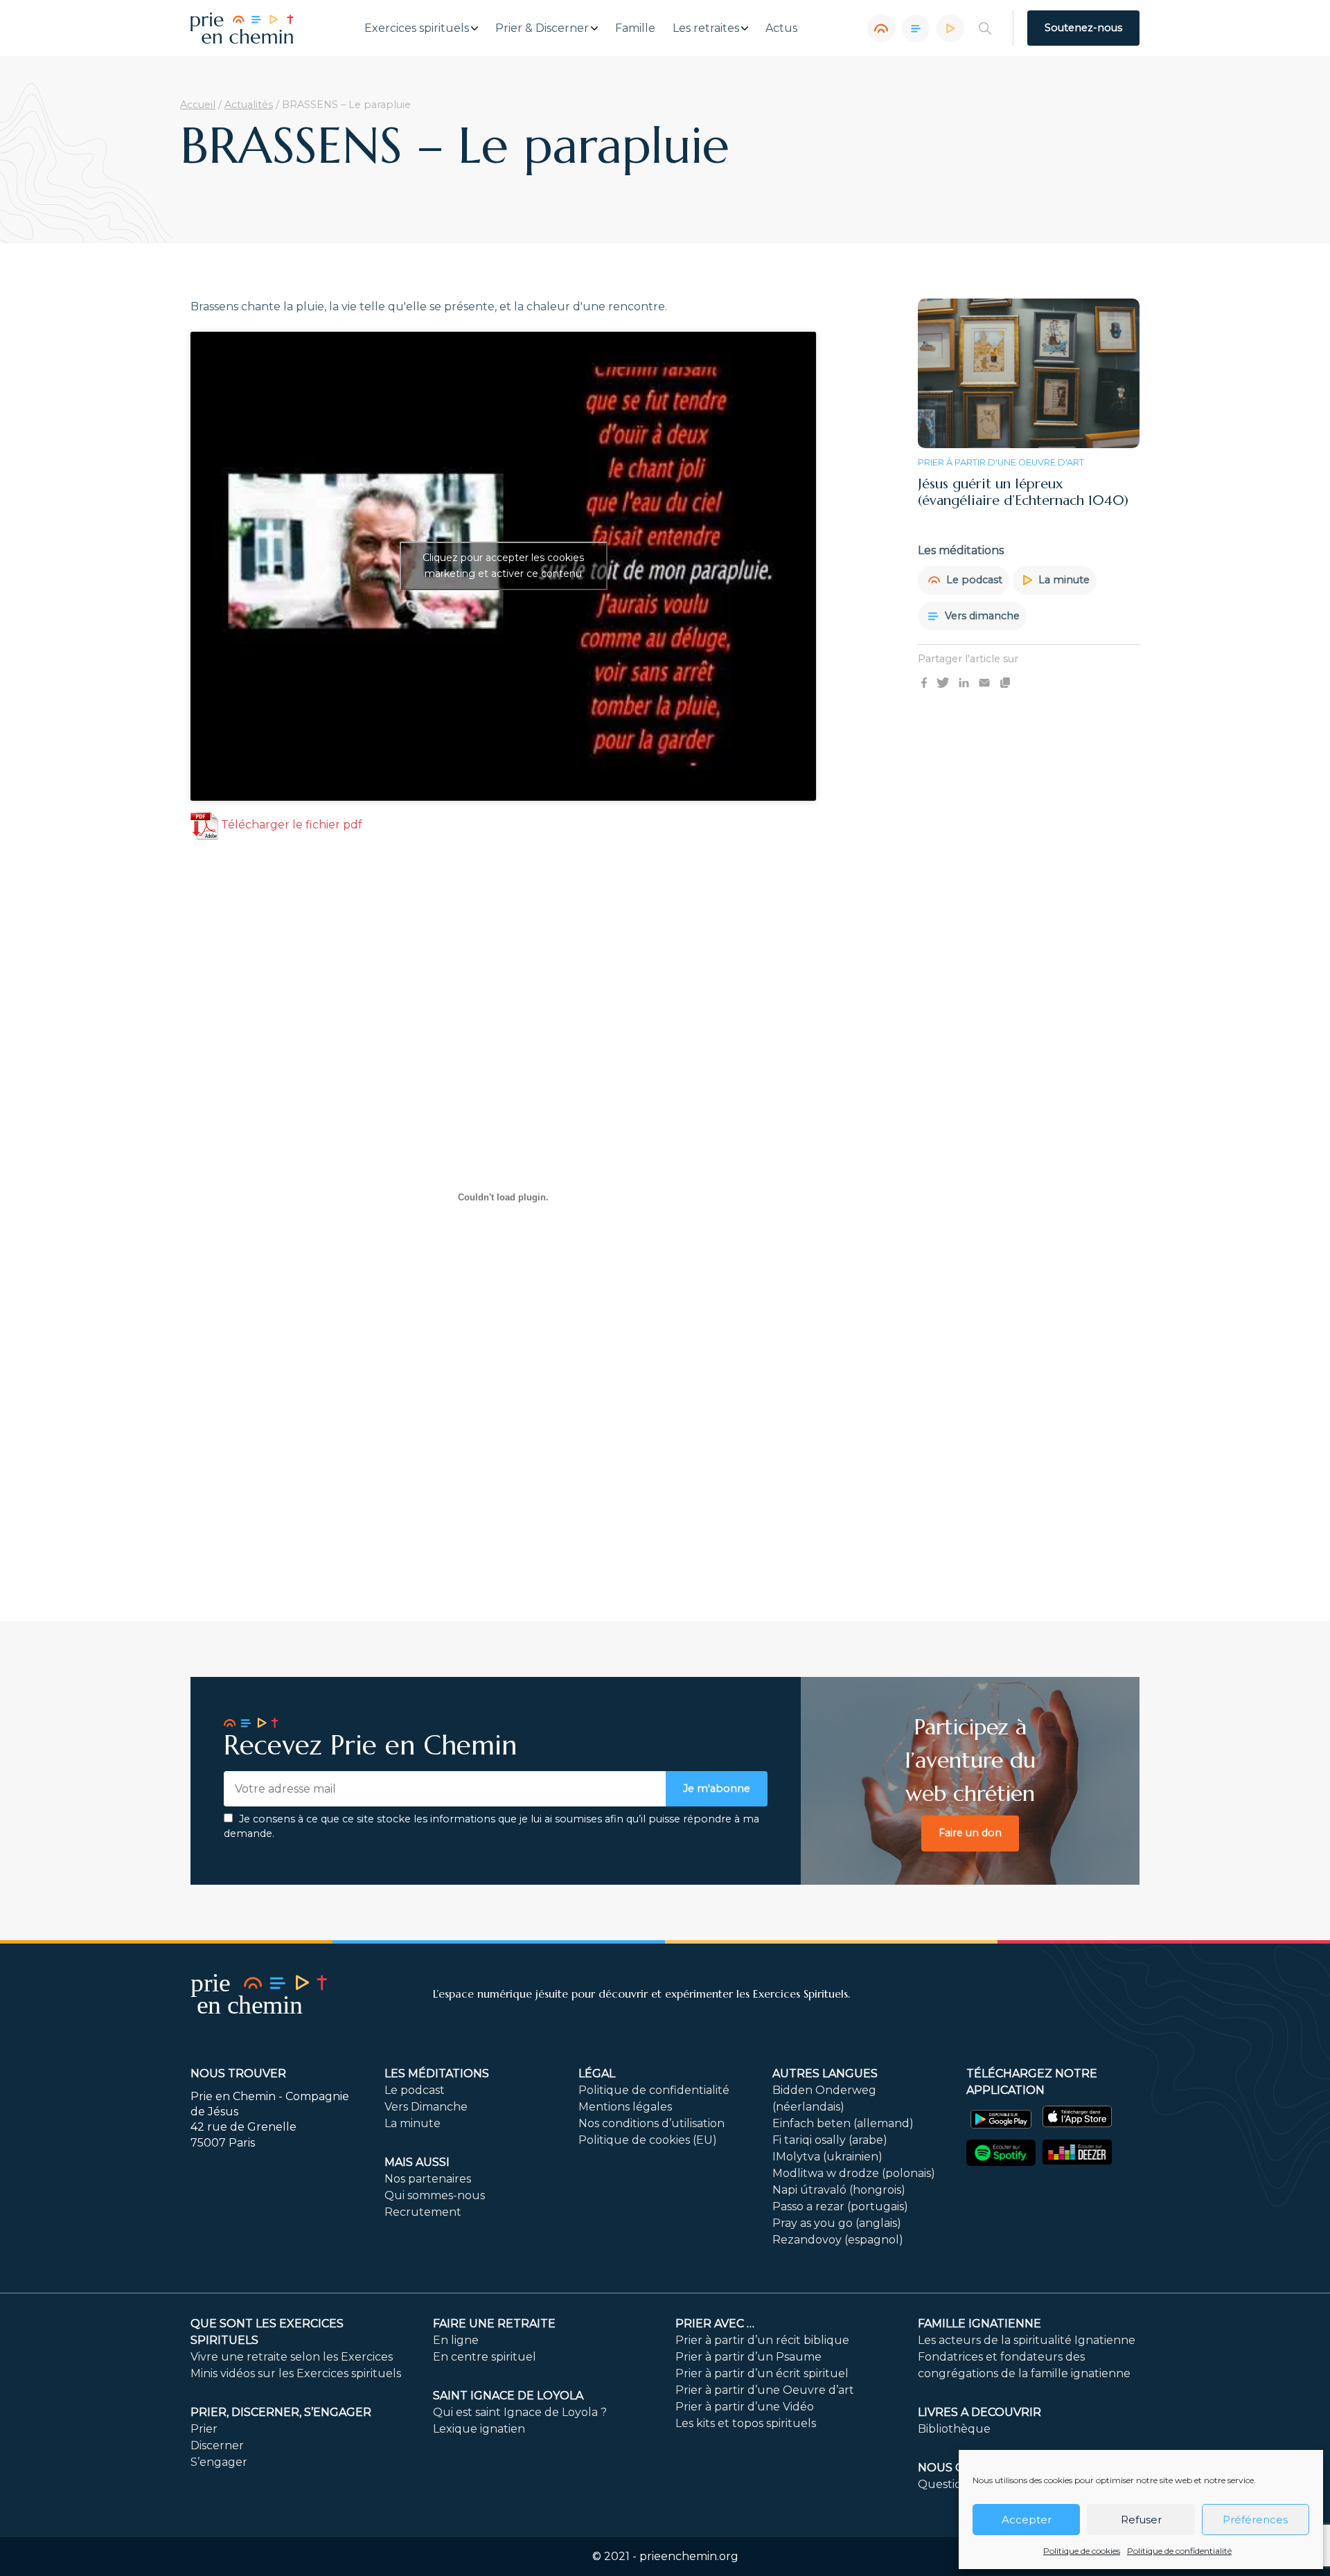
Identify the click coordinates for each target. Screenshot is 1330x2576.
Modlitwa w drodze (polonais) (854, 2173)
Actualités (249, 105)
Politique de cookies (1082, 2551)
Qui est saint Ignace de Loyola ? (520, 2412)
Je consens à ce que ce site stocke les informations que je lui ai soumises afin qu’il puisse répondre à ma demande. (491, 1827)
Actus (781, 28)
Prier (204, 2429)
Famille (635, 28)
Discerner (217, 2445)
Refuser (1141, 2520)
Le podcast (973, 580)
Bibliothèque (954, 2429)
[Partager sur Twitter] (943, 682)
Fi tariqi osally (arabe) (830, 2140)
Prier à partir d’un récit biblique (762, 2340)
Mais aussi (417, 2162)
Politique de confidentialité (1179, 2551)
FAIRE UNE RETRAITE (494, 2324)
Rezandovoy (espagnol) (838, 2240)
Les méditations (437, 2073)
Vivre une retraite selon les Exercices (292, 2357)
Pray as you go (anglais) (837, 2223)
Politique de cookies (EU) (648, 2140)
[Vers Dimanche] (916, 28)
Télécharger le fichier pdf (290, 825)
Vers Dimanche (426, 2107)
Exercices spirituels (417, 28)
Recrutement (423, 2212)
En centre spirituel (485, 2357)
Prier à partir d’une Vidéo (745, 2407)
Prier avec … (715, 2324)
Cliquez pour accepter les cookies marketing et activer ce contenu (503, 566)
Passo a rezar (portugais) (840, 2206)
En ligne (456, 2340)
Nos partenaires (428, 2179)
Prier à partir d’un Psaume (748, 2357)
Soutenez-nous (1083, 28)
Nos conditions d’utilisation (651, 2123)
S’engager (219, 2462)
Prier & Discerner (542, 28)
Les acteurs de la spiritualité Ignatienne (1027, 2340)
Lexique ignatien (479, 2429)
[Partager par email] (984, 682)
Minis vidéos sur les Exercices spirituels (296, 2373)
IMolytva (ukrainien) (827, 2157)
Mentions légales (625, 2107)
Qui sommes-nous (435, 2195)
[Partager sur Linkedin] (964, 682)
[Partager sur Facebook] (924, 682)
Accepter (1027, 2520)
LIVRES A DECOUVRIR (979, 2412)
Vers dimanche (981, 615)
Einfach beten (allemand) (843, 2123)
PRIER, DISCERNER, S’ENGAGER (281, 2412)
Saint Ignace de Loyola (508, 2396)
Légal (597, 2073)
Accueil (198, 105)
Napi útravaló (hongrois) (839, 2190)
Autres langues (825, 2073)
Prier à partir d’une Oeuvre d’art (765, 2390)
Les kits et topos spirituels (746, 2423)
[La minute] (950, 28)
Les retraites (706, 28)
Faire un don (970, 1833)
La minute (1063, 580)
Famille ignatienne (979, 2324)
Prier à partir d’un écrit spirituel (762, 2373)
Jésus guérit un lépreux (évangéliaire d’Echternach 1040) (1023, 492)
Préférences (1255, 2520)
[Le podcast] (881, 28)
